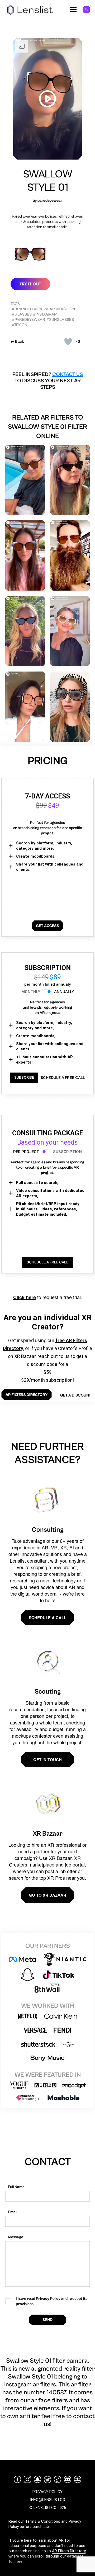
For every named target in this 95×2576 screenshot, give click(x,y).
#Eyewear (44, 309)
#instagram (45, 314)
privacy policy (47, 2492)
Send (47, 2320)
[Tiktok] (58, 2479)
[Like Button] (68, 342)
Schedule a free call (63, 1078)
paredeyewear (50, 201)
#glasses (22, 314)
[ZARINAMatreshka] (70, 707)
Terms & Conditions (43, 2521)
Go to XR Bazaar (47, 1895)
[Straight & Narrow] (70, 631)
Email (13, 2212)
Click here (25, 1297)
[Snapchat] (37, 2479)
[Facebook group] (78, 2479)
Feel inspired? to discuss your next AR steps (48, 381)
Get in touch (47, 1760)
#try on (20, 325)
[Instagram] (27, 2479)
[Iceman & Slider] (70, 555)
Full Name (16, 2187)
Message (16, 2237)
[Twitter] (47, 2479)
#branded (22, 309)
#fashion (66, 309)
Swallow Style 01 (48, 181)
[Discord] (68, 2479)
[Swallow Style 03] (25, 480)
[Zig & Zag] (25, 707)
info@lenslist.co (48, 2500)
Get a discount (75, 1395)
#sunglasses (60, 320)
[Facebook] (17, 2479)
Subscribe (24, 1078)
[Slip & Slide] (25, 631)
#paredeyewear (28, 320)
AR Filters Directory (69, 2551)
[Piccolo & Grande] (70, 480)
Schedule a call (47, 1618)
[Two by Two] (25, 555)
